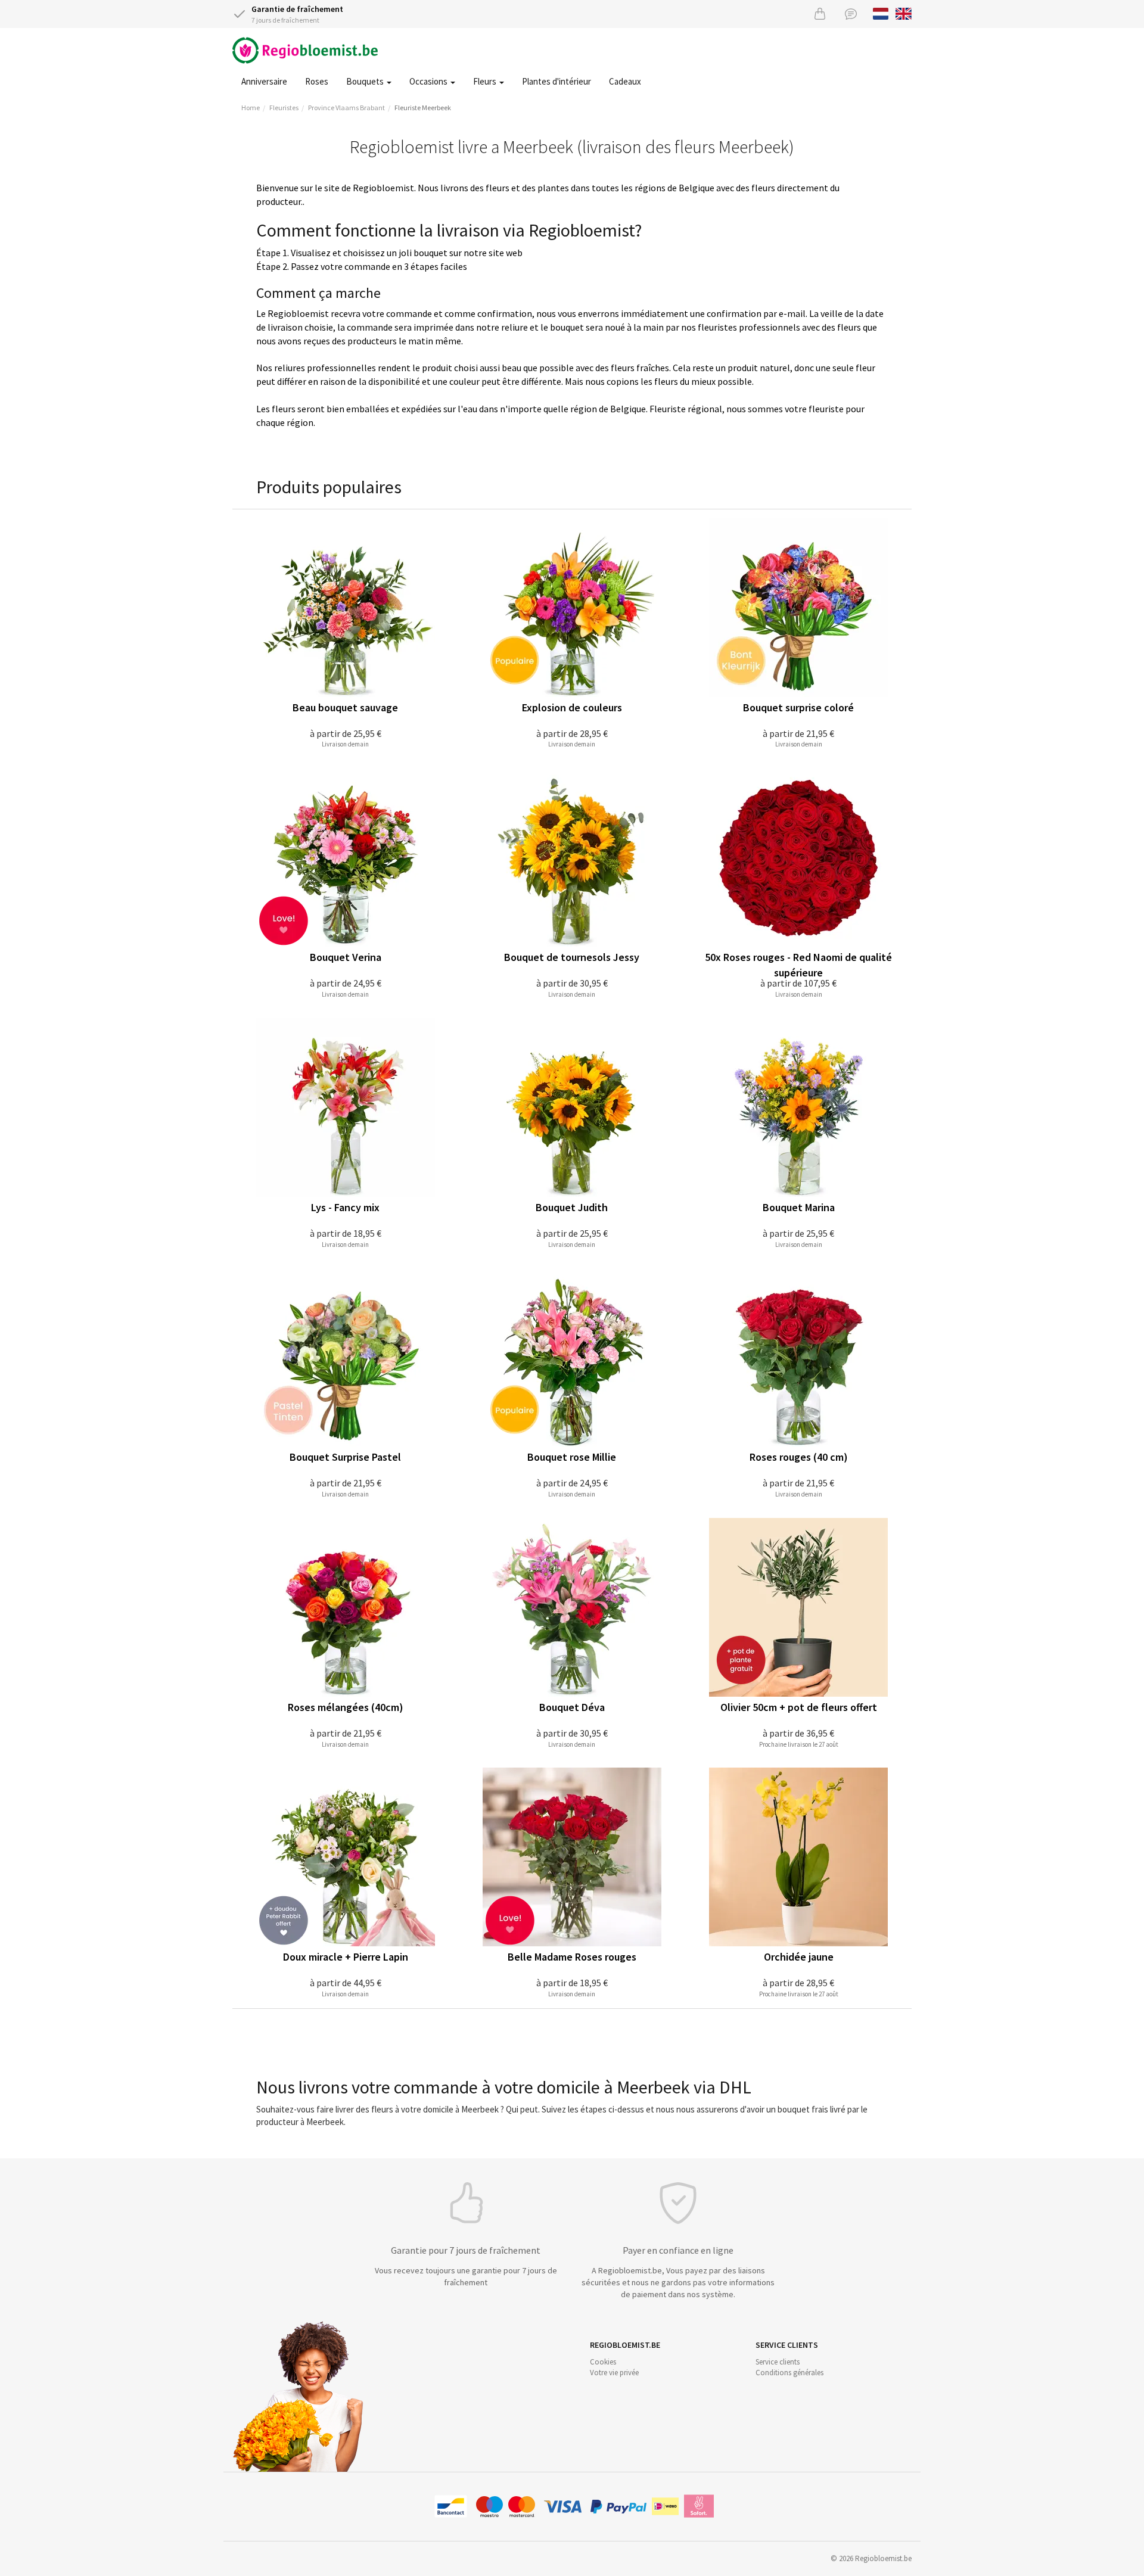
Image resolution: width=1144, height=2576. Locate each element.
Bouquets (366, 81)
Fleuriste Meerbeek (423, 108)
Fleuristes (284, 108)
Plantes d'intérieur (557, 81)
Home (251, 108)
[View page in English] (904, 13)
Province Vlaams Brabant (346, 108)
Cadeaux (625, 81)
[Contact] (851, 13)
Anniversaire (264, 81)
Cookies (603, 2362)
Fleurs (486, 81)
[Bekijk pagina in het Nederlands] (881, 13)
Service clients (778, 2362)
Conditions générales (789, 2373)
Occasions (429, 81)
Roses (317, 81)
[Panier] (820, 13)
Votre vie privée (614, 2373)
